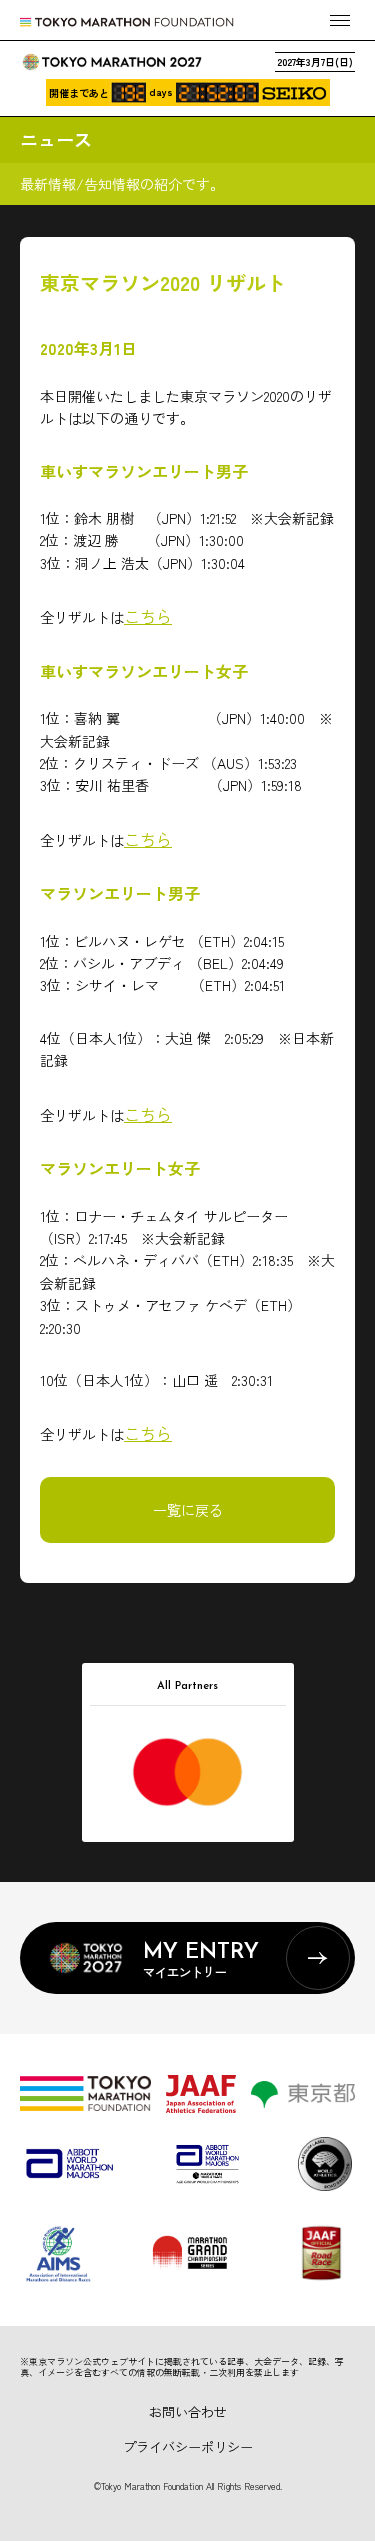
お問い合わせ (188, 2411)
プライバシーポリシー (188, 2446)
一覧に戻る (188, 1510)
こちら (148, 616)
